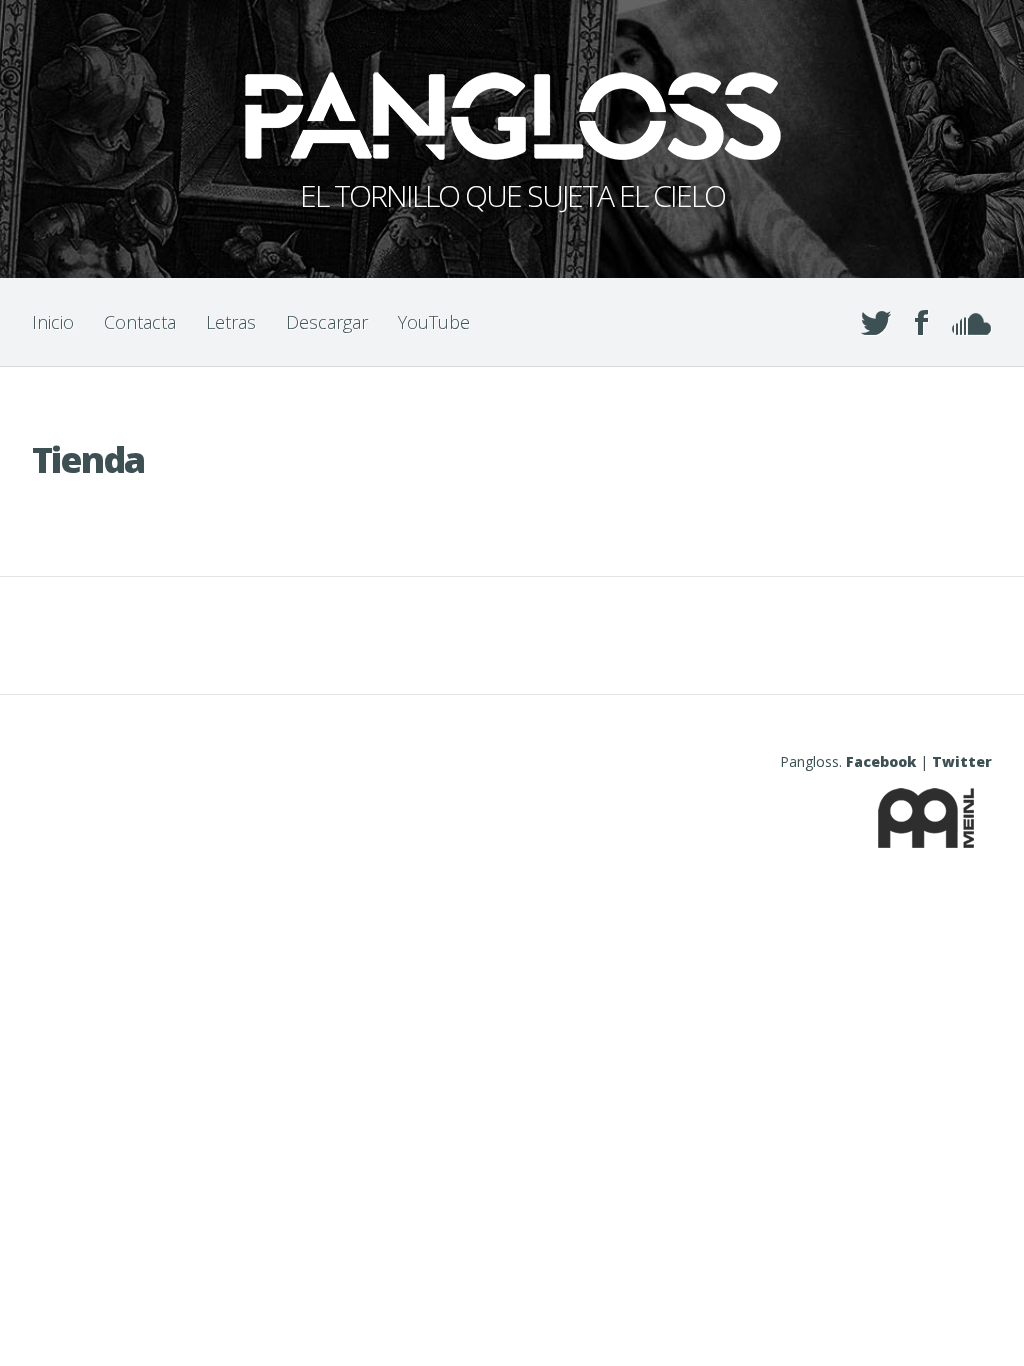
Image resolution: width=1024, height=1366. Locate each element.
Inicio (53, 322)
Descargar (327, 322)
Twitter (962, 761)
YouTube (434, 322)
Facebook (881, 761)
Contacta (140, 322)
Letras (231, 322)
